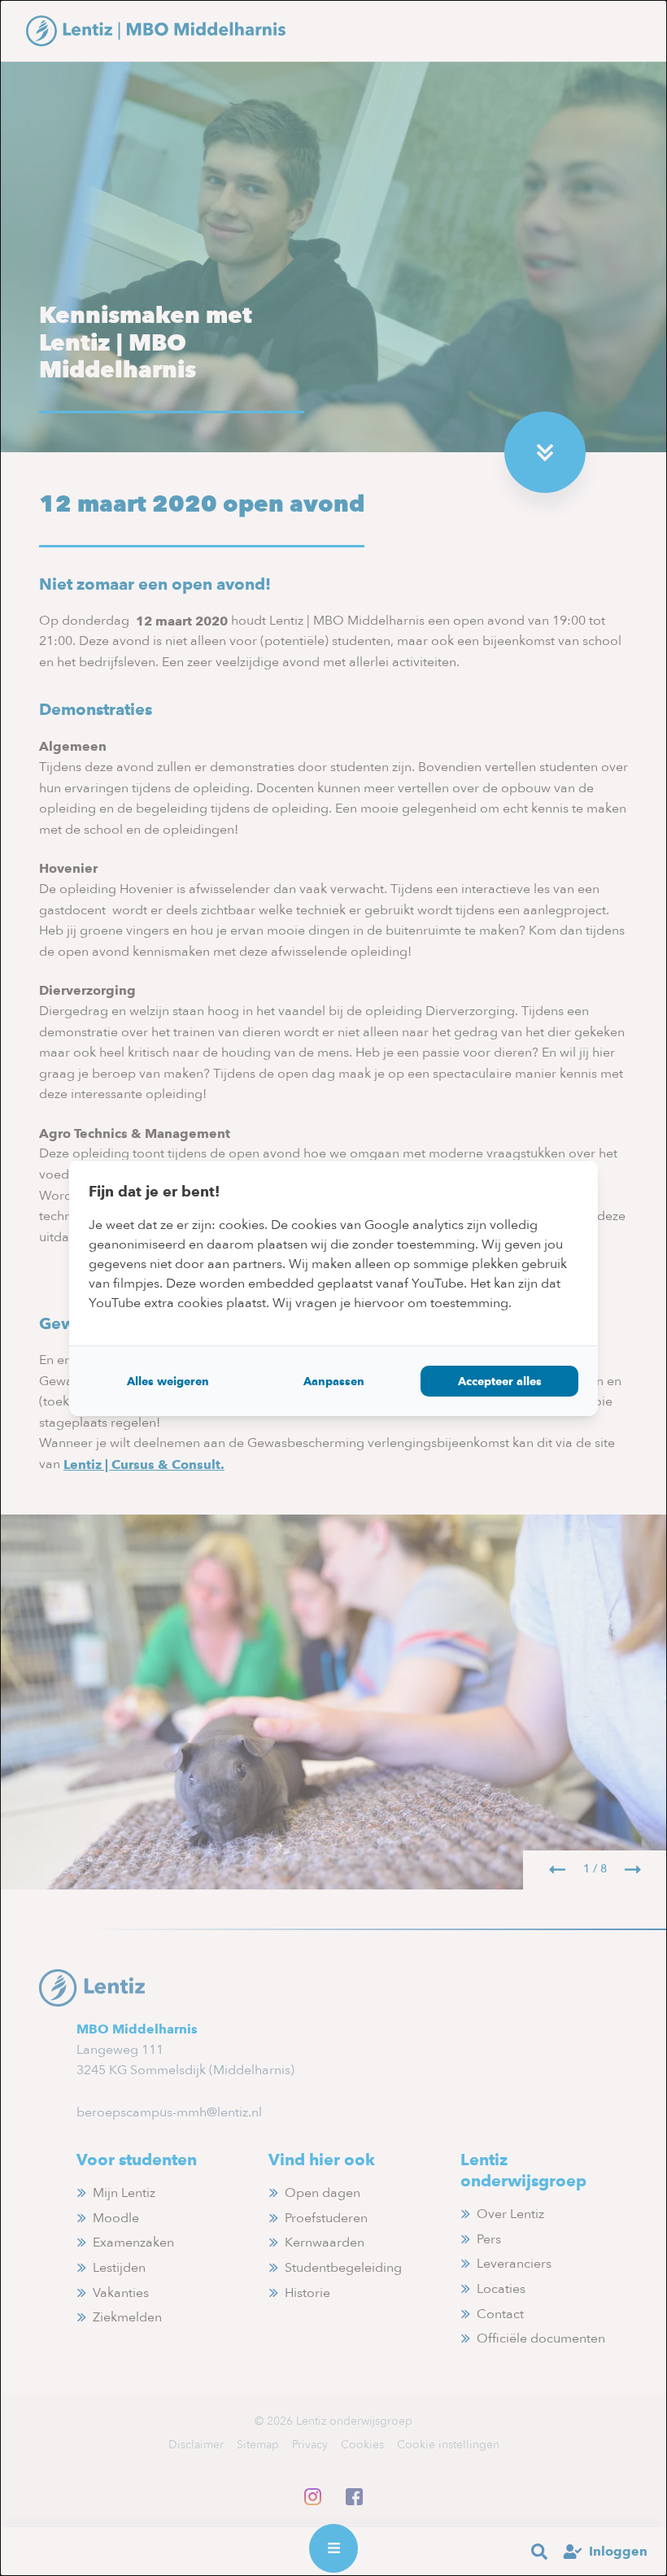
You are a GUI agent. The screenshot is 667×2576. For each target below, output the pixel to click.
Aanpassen (334, 1381)
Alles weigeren (168, 1381)
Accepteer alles (500, 1381)
